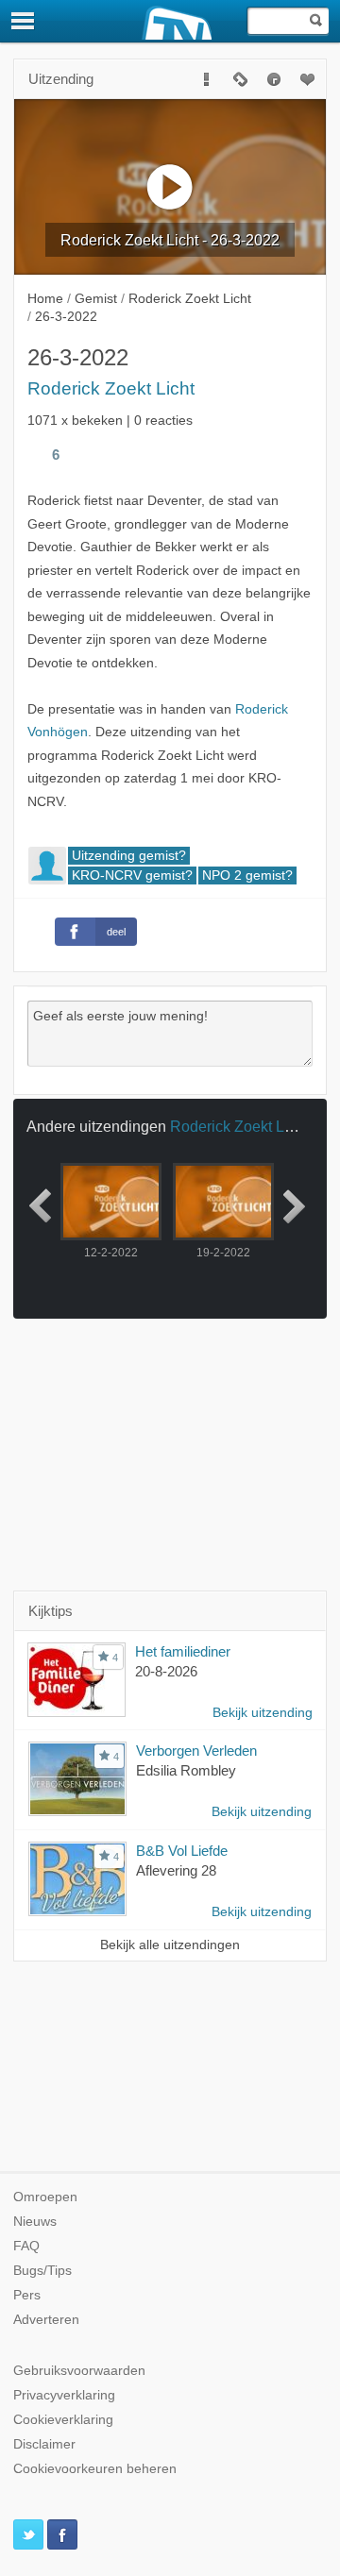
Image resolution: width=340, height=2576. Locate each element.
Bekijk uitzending (263, 1713)
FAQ (26, 2246)
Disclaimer (44, 2444)
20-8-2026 (166, 1671)
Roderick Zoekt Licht (111, 388)
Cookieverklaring (63, 2420)
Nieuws (35, 2222)
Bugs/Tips (42, 2271)
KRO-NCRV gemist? (132, 876)
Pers (27, 2295)
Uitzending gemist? (129, 856)
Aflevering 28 (176, 1870)
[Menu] (24, 21)
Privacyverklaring (64, 2395)
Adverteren (46, 2320)
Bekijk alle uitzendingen (170, 1945)
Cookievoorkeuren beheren (95, 2469)
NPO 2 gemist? (247, 876)
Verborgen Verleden (196, 1751)
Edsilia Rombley (186, 1770)
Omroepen (45, 2197)
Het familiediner (183, 1651)
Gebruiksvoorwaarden (79, 2371)
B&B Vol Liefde (182, 1851)
